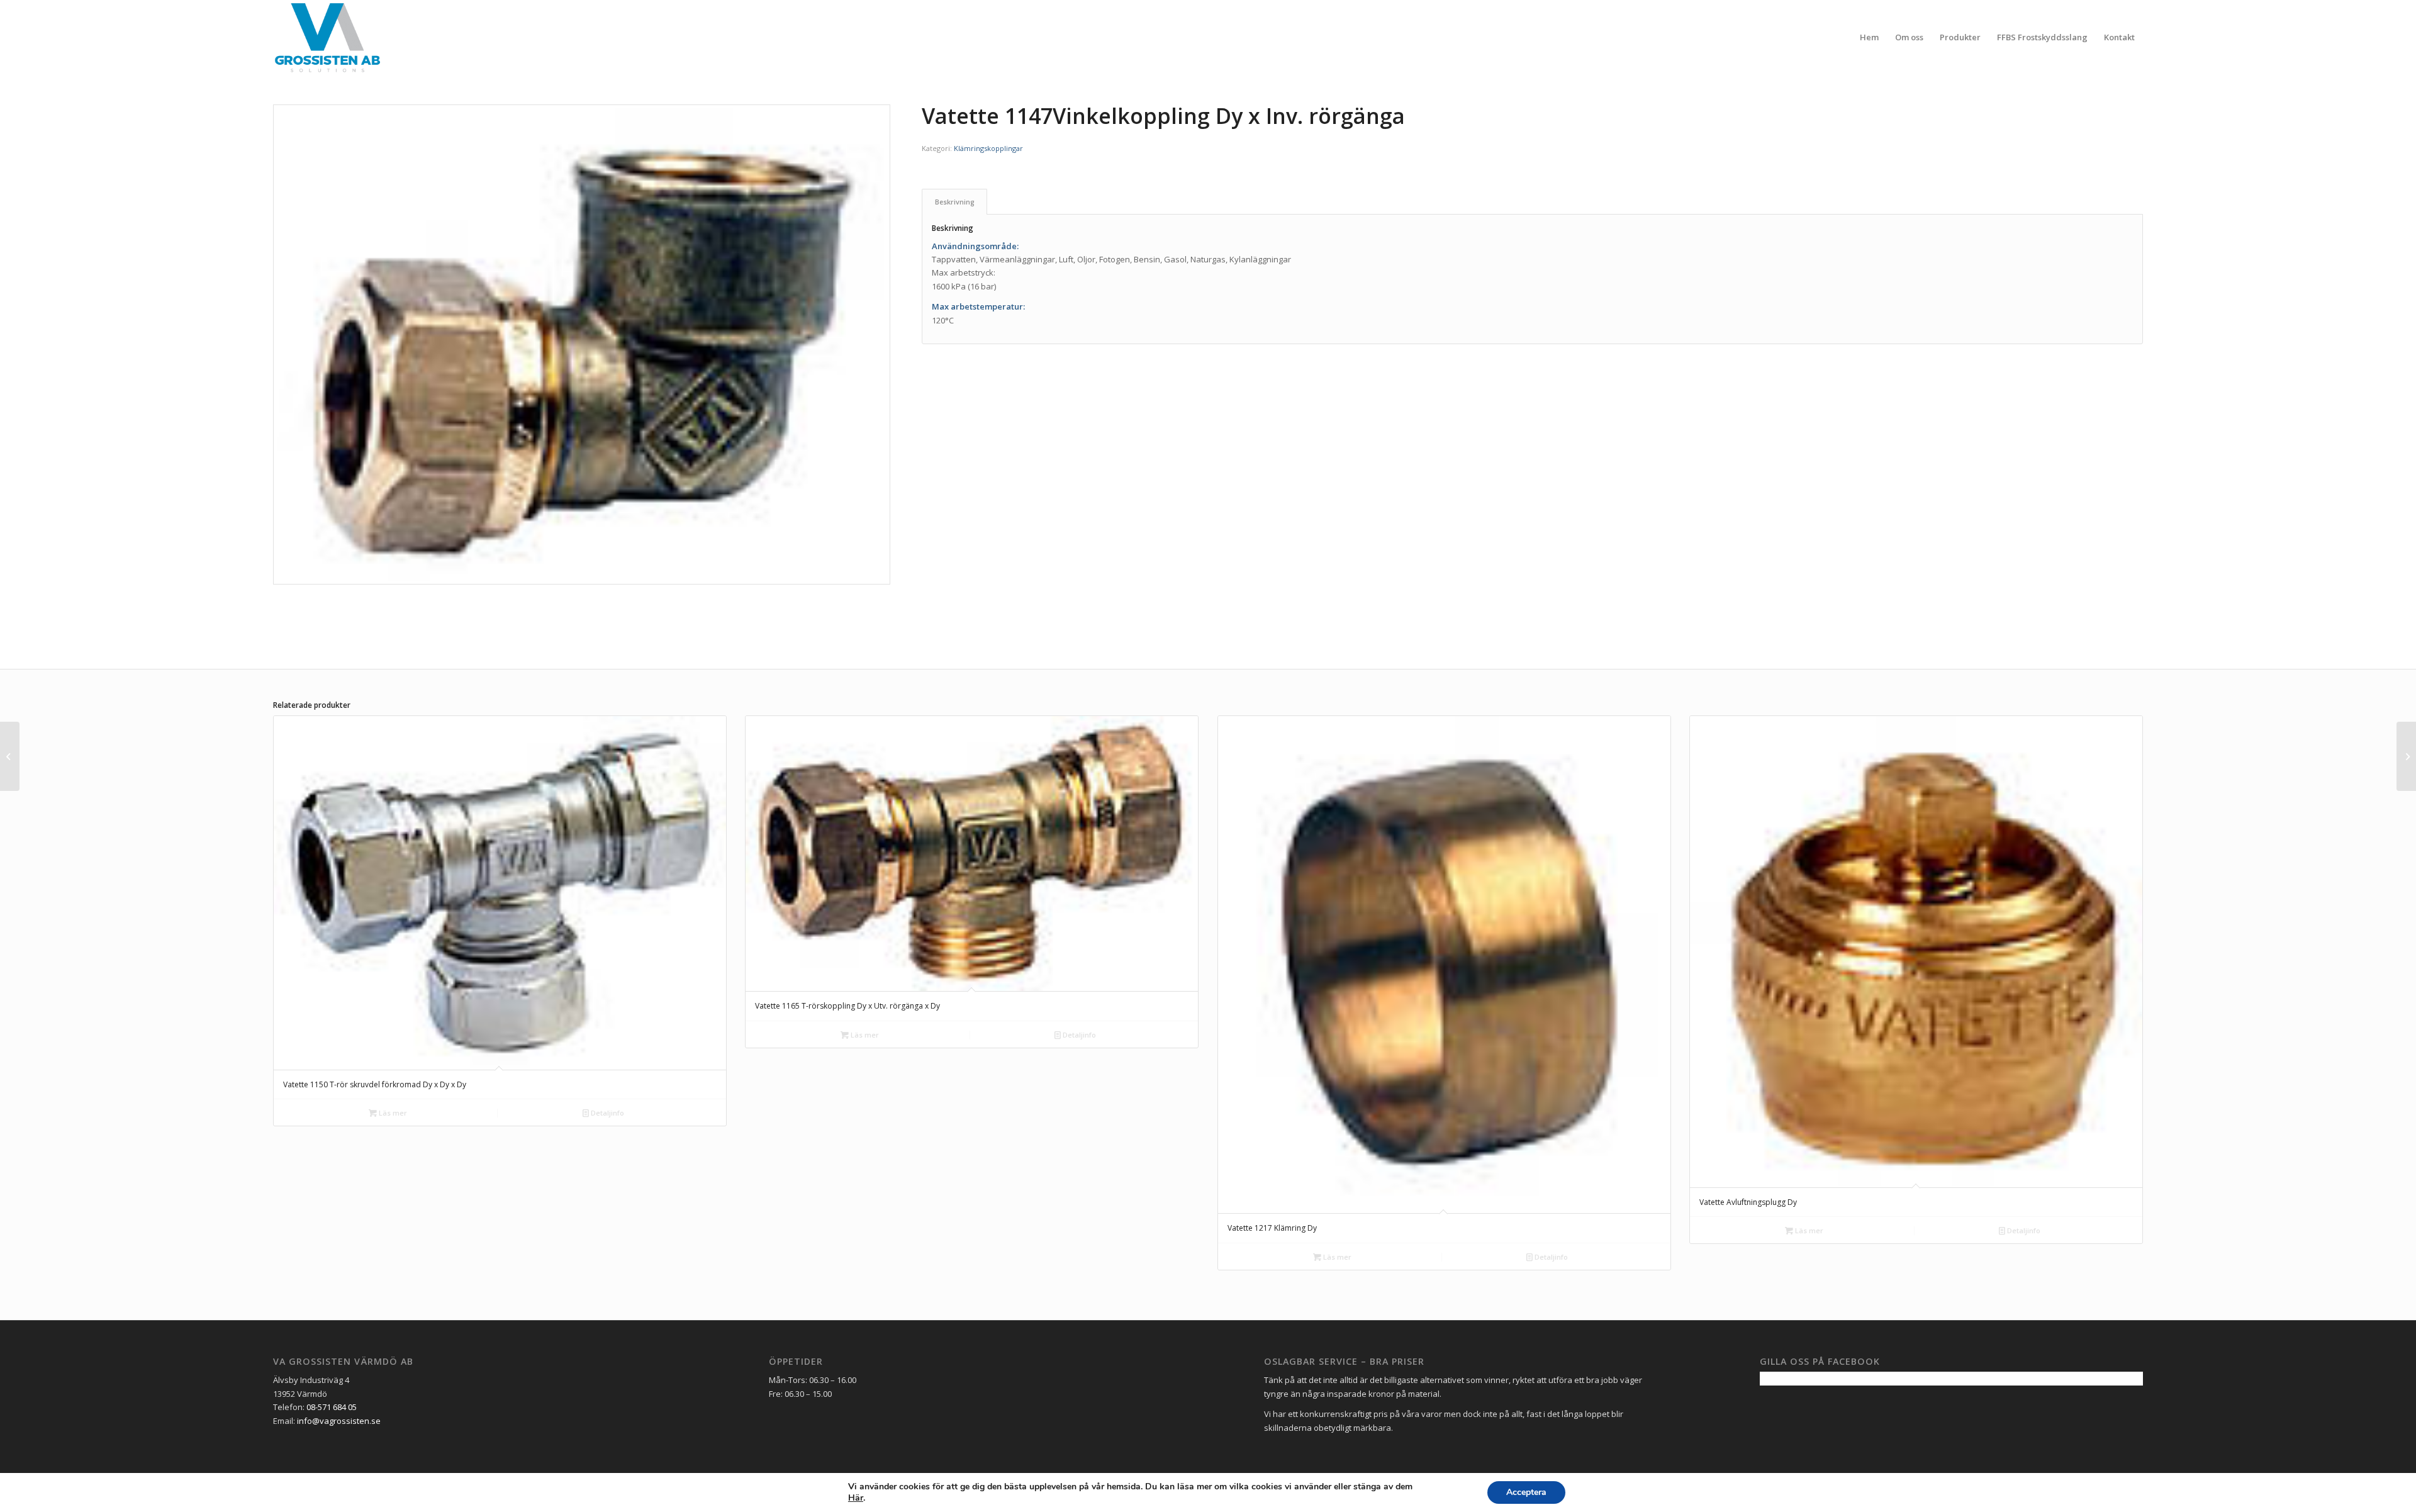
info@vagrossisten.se (339, 1421)
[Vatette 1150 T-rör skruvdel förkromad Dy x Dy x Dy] (10, 756)
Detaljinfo (607, 1113)
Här (856, 1498)
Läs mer (392, 1113)
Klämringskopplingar (988, 148)
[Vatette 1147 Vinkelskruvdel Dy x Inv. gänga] (2406, 756)
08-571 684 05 (332, 1407)
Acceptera (1526, 1492)
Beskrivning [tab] (955, 202)
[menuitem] (1869, 37)
